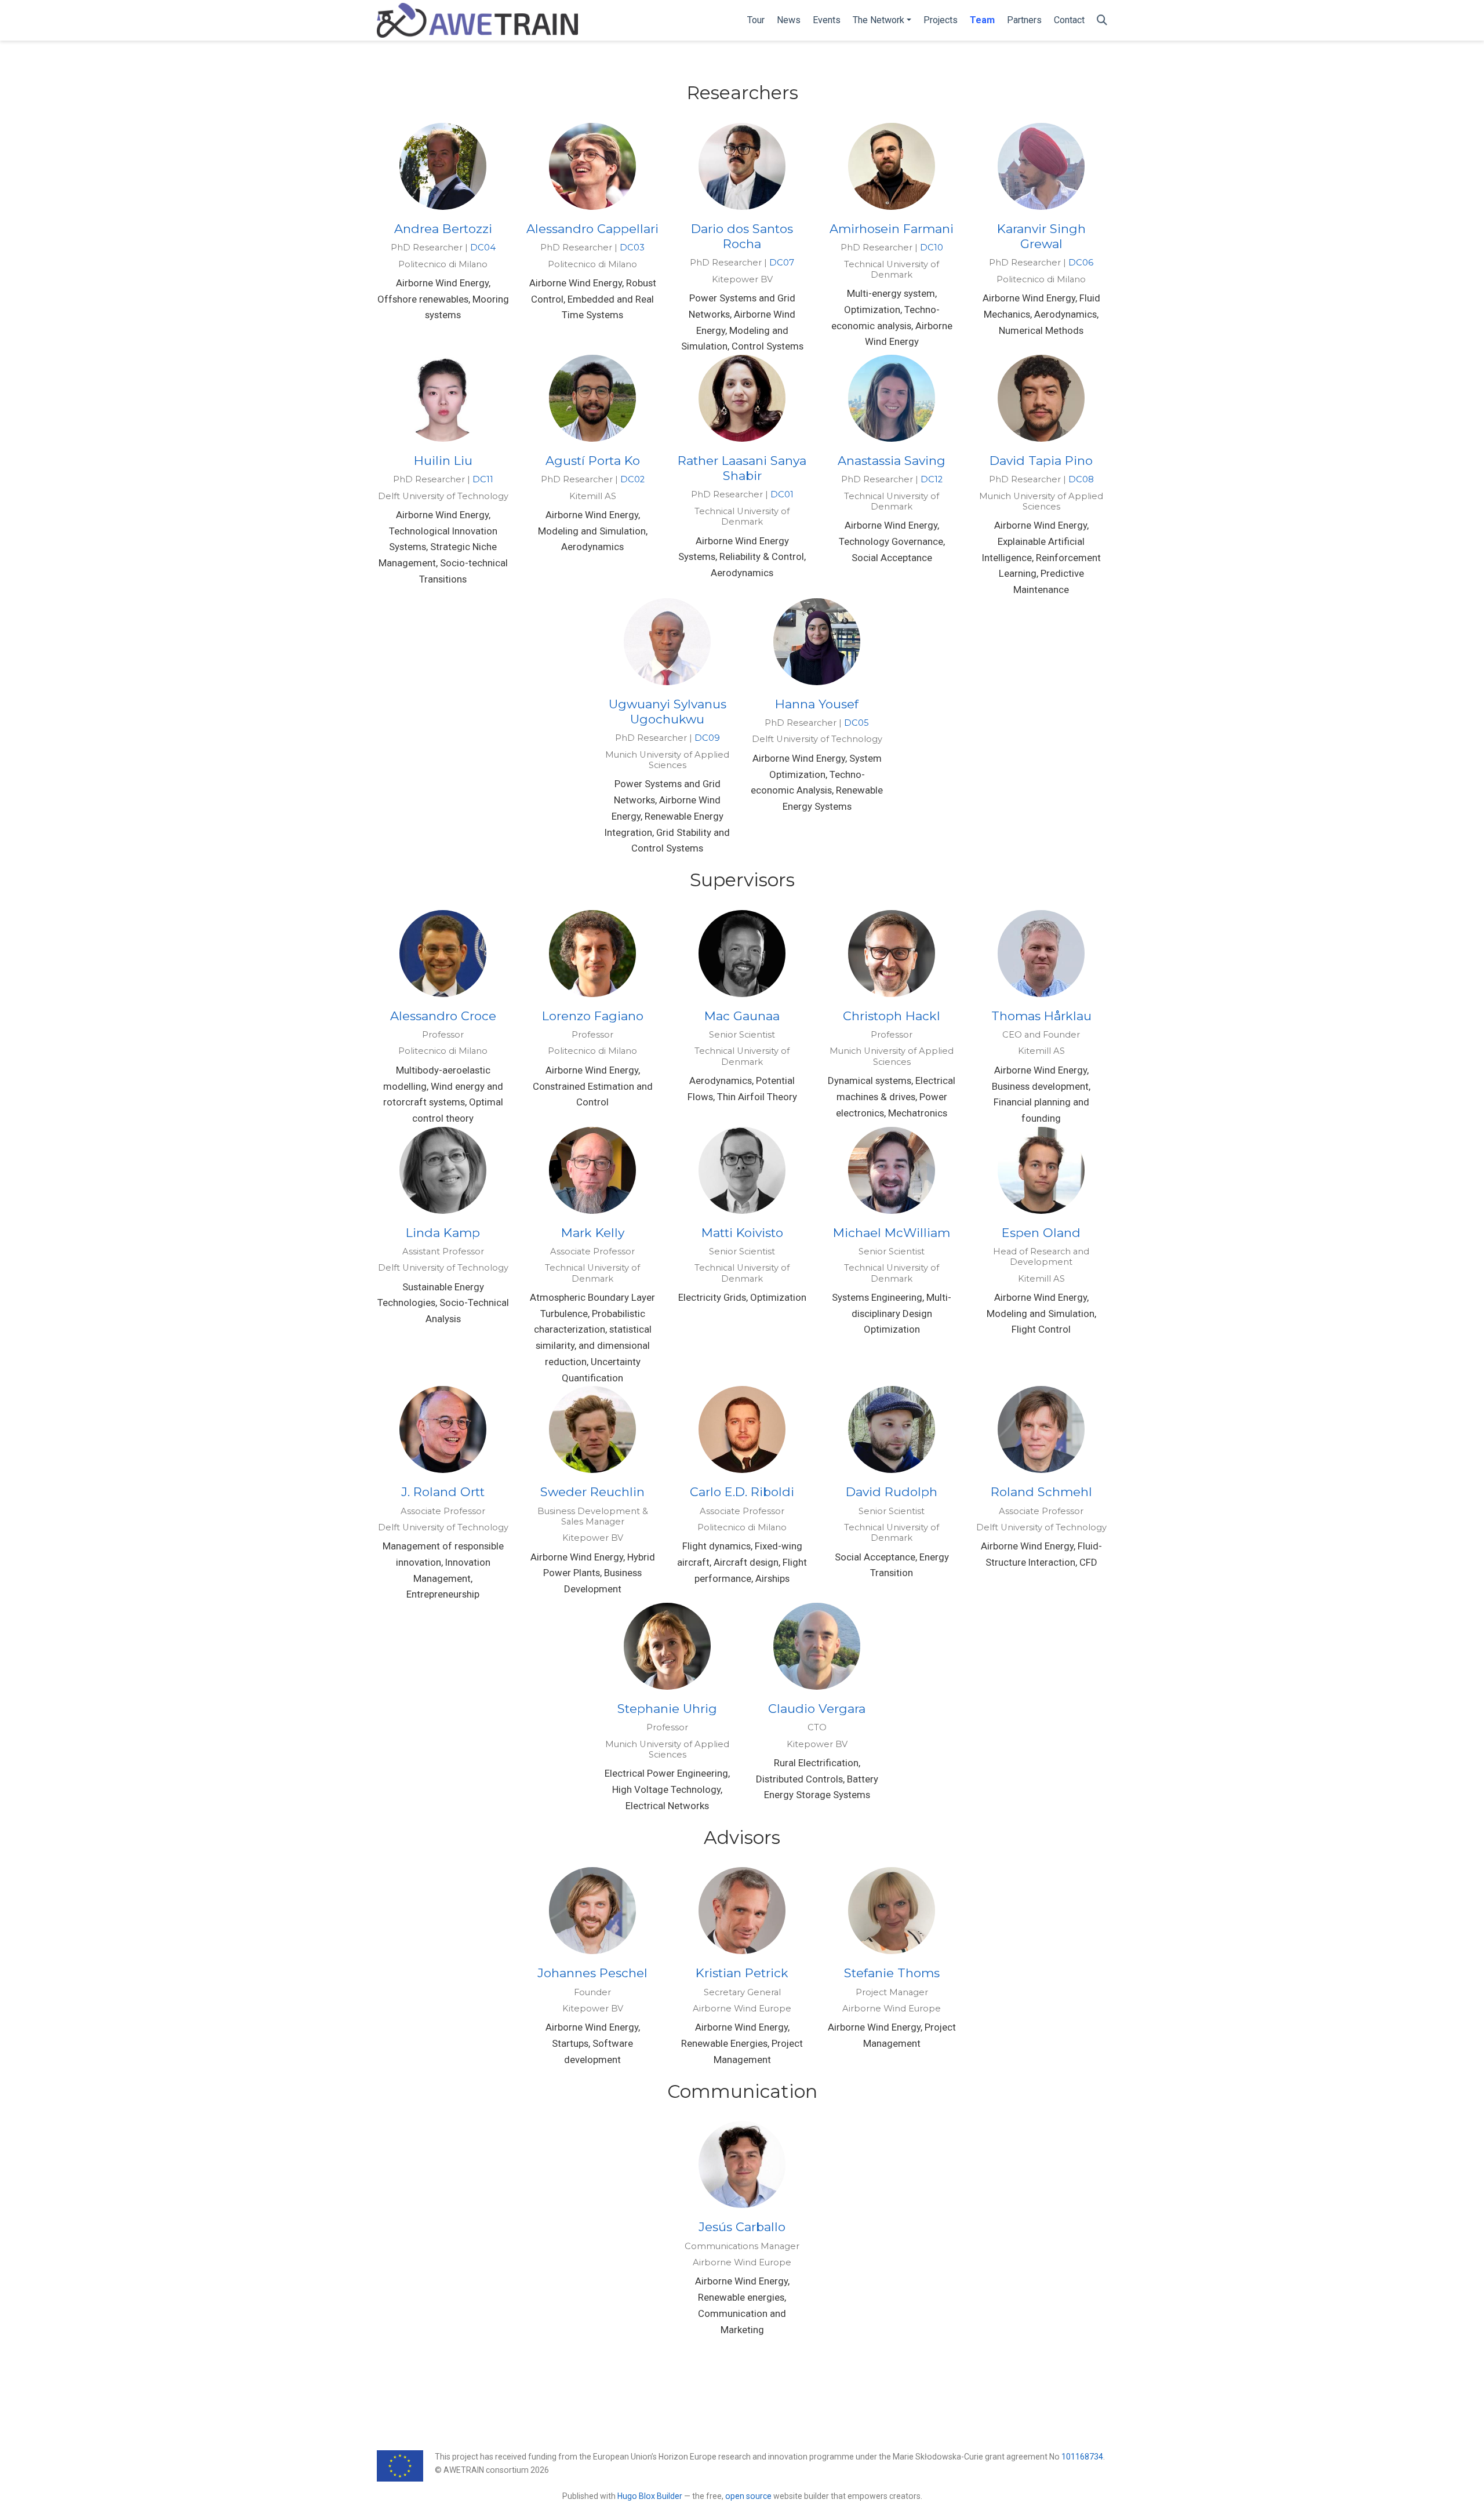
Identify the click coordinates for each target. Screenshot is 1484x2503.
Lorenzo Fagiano (593, 1016)
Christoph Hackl (892, 1016)
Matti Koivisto (742, 1233)
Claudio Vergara (817, 1709)
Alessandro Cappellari (592, 229)
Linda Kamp (443, 1233)
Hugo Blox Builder (650, 2496)
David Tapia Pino (1041, 461)
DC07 (782, 263)
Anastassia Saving (892, 461)
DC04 (483, 248)
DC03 (632, 248)
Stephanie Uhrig (667, 1709)
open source (748, 2496)
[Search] (1102, 21)
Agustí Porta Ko (593, 461)
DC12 (932, 479)
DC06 (1081, 263)
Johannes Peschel (592, 1973)
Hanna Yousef (817, 704)
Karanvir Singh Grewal (1041, 236)
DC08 (1081, 479)
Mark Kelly (593, 1233)
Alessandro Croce (443, 1016)
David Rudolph (892, 1492)
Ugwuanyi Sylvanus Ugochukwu (668, 712)
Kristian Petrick (742, 1973)
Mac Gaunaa (742, 1016)
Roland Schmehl (1041, 1492)
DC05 (856, 723)
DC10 (932, 248)
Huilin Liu (443, 461)
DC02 (632, 479)
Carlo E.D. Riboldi (742, 1492)
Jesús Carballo (742, 2227)
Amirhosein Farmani (892, 229)
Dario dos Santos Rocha (742, 236)
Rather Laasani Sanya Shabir (742, 468)
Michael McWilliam (892, 1233)
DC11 (483, 479)
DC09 (707, 738)
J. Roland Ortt (443, 1492)
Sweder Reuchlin (592, 1492)
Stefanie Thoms (892, 1973)
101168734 (1082, 2457)
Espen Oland (1041, 1233)
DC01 (782, 494)
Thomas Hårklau (1041, 1016)
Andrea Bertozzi (443, 229)
